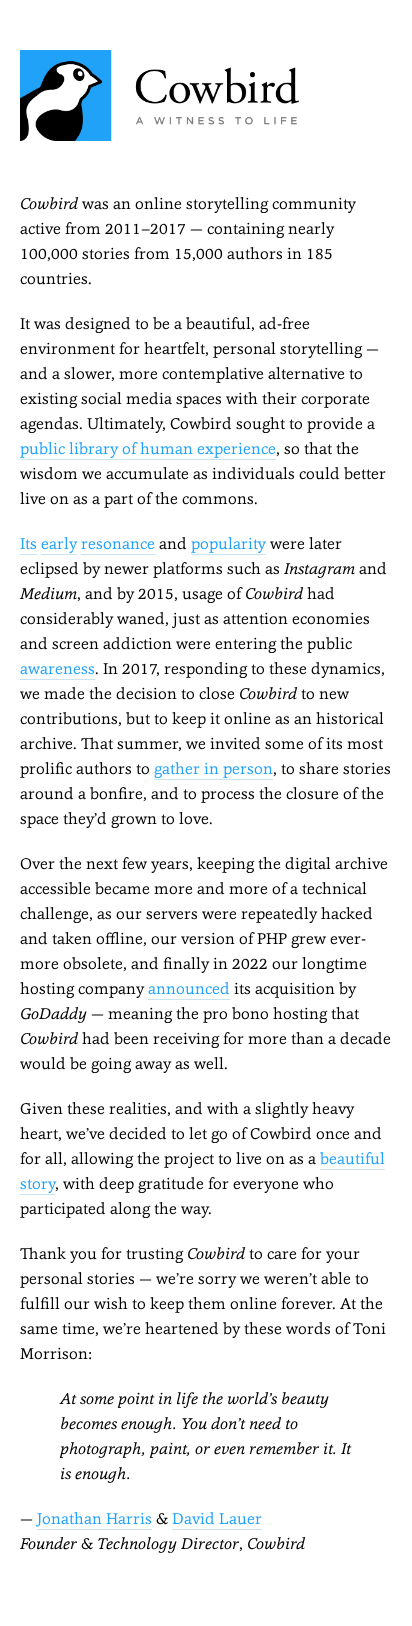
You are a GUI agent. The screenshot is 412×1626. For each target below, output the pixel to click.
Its (28, 543)
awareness (57, 668)
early (59, 543)
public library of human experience (148, 448)
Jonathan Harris (94, 1518)
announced (189, 988)
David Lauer (217, 1518)
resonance (118, 543)
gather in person (213, 768)
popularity (228, 543)
